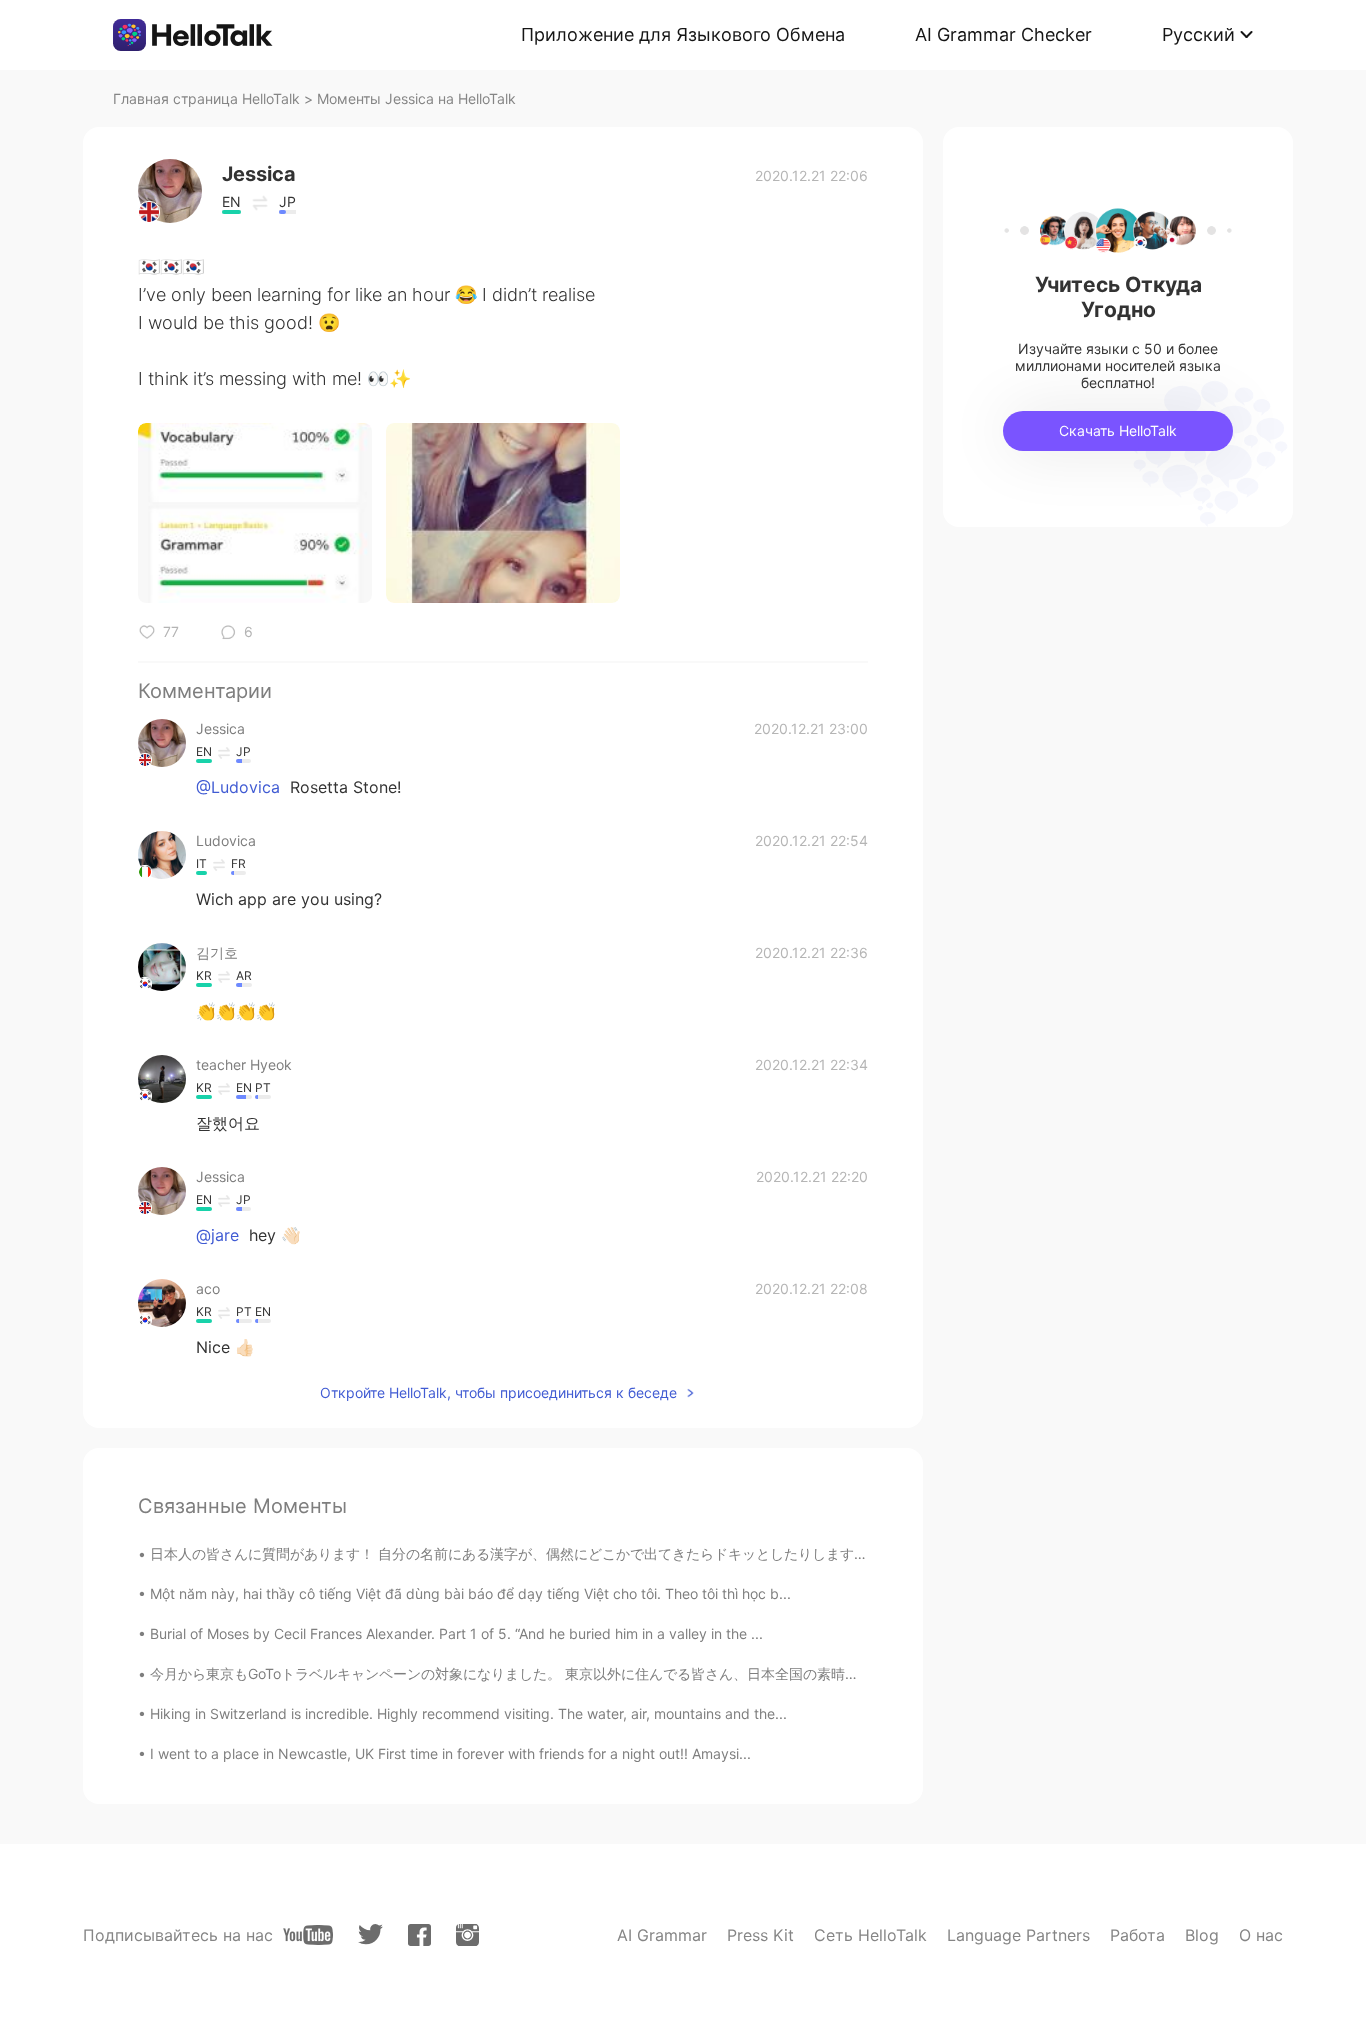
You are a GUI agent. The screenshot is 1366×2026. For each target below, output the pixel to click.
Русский (1198, 34)
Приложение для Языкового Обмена (683, 34)
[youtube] (308, 1935)
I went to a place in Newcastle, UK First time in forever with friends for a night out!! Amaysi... (450, 1753)
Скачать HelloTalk (1118, 430)
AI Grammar (662, 1935)
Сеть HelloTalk (870, 1935)
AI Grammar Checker (1003, 34)
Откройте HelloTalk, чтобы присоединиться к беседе (498, 1392)
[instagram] (467, 1935)
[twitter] (370, 1934)
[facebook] (419, 1935)
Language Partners (1018, 1935)
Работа (1137, 1935)
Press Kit (760, 1935)
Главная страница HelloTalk (206, 98)
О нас (1261, 1935)
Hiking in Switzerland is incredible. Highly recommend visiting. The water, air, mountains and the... (468, 1713)
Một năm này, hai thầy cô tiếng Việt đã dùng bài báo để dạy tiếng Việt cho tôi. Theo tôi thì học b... (470, 1593)
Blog (1202, 1935)
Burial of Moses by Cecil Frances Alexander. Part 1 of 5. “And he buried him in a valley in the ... (456, 1633)
